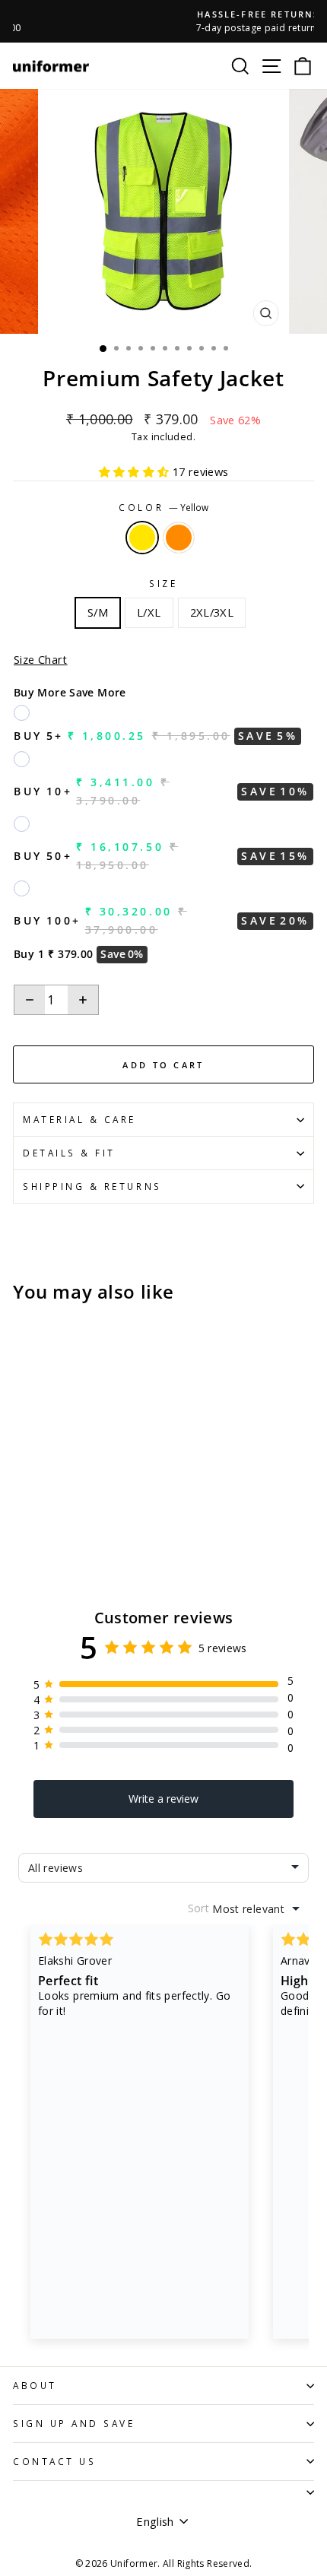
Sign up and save (74, 2423)
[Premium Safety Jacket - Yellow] (22, 1517)
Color (163, 507)
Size (163, 583)
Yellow (142, 538)
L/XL (149, 612)
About (35, 2385)
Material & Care (79, 1119)
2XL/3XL (212, 612)
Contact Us (54, 2461)
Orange (179, 538)
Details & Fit (69, 1153)
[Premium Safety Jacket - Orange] (39, 1517)
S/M (98, 612)
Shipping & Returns (92, 1186)
